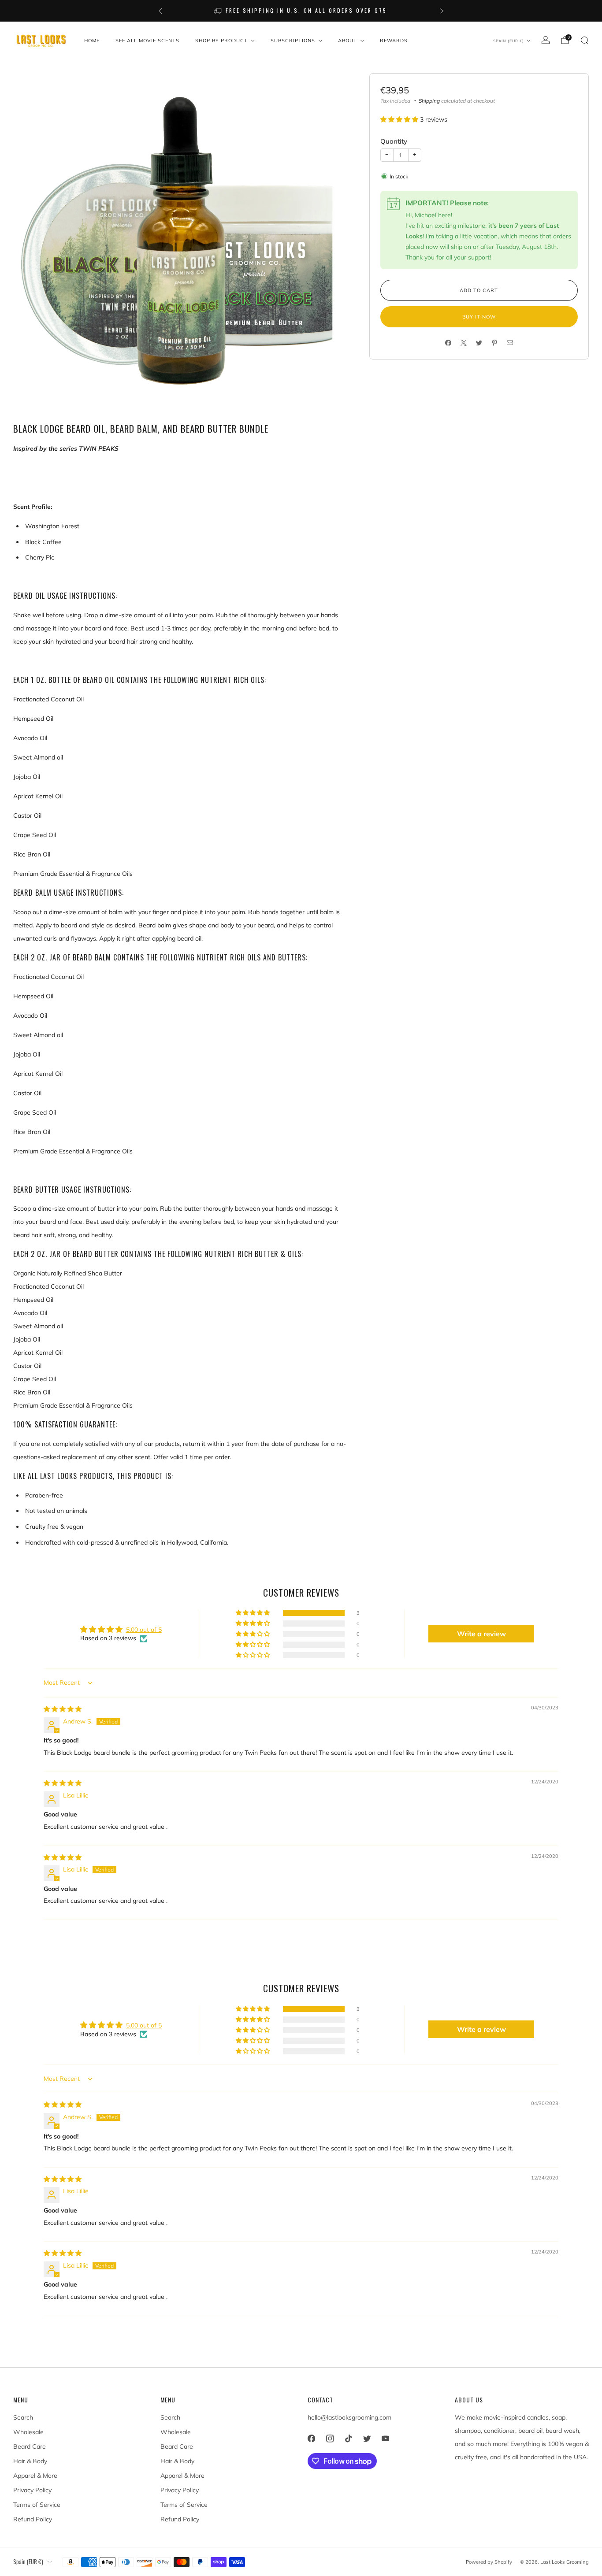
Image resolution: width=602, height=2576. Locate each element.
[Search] (584, 40)
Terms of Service (37, 2505)
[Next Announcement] (442, 11)
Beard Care (30, 2446)
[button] (400, 119)
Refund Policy (33, 2519)
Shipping (429, 101)
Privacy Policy (32, 2490)
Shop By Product (221, 41)
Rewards (394, 41)
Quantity (394, 141)
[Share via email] (510, 343)
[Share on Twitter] (479, 343)
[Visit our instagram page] (330, 2439)
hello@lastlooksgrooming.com (349, 2417)
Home (92, 41)
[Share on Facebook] (448, 343)
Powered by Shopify (489, 2562)
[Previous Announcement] (160, 11)
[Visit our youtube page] (385, 2439)
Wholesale (28, 2432)
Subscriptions (293, 41)
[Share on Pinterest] (494, 343)
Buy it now (479, 317)
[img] (63, 1709)
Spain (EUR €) (509, 41)
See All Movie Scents (147, 41)
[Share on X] (463, 343)
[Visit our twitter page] (367, 2439)
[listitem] (200, 11)
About (347, 41)
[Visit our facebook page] (311, 2439)
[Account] (546, 40)
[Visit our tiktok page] (348, 2439)
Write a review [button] (481, 1634)
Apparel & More (35, 2476)
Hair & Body (30, 2461)
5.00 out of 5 (144, 1630)
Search (23, 2417)
